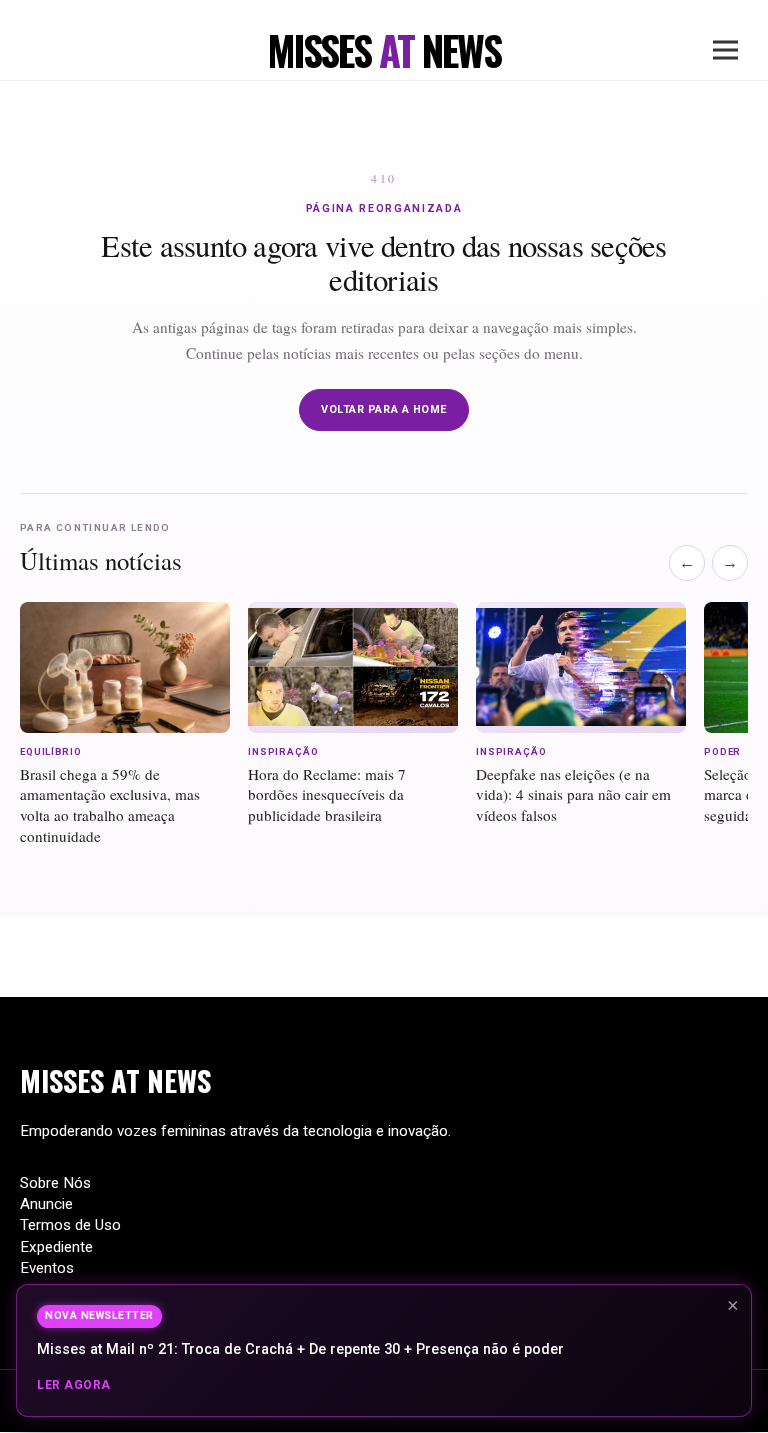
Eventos (47, 1268)
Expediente (56, 1247)
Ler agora (74, 1385)
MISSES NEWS (115, 1080)
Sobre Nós (55, 1183)
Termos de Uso (70, 1225)
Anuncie (46, 1204)
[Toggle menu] (725, 50)
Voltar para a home (384, 409)
